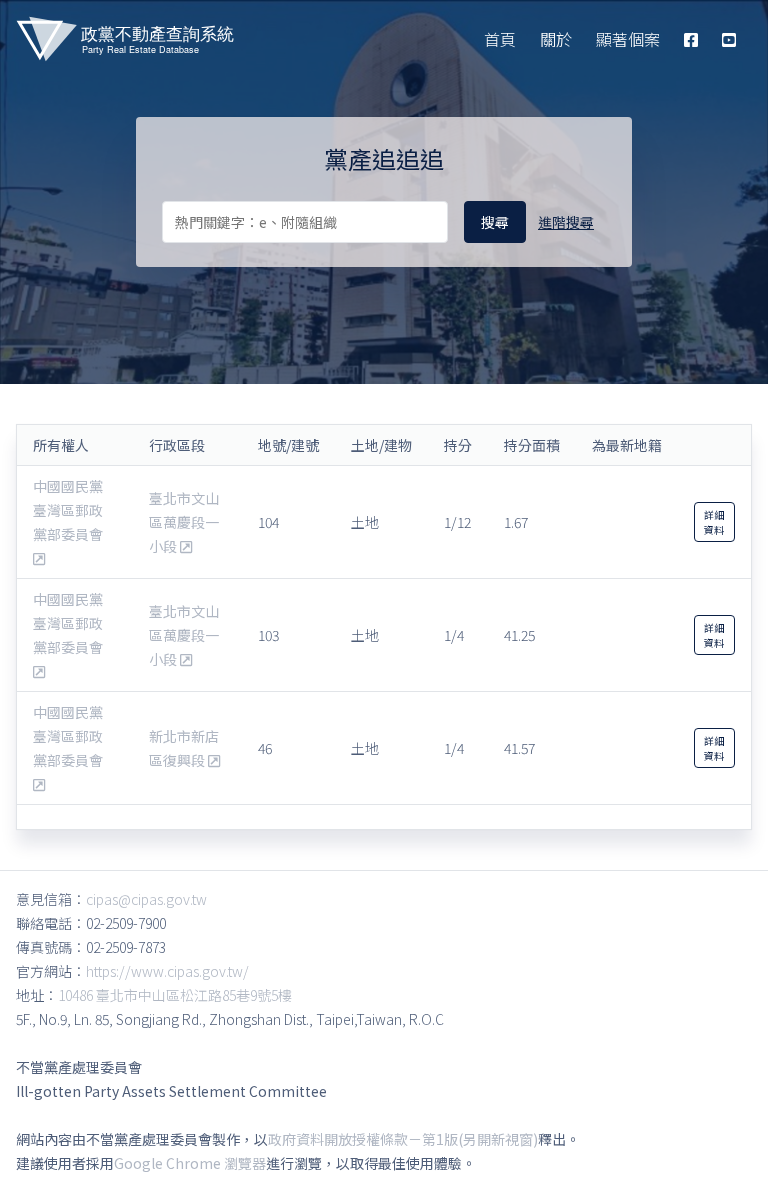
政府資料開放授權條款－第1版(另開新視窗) (403, 1139)
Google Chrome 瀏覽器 (190, 1163)
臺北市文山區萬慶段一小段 (184, 522)
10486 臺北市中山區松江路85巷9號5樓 (175, 995)
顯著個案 (628, 39)
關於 (556, 39)
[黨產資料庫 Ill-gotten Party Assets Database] (129, 39)
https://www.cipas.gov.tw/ (167, 971)
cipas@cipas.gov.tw (146, 899)
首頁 (500, 39)
